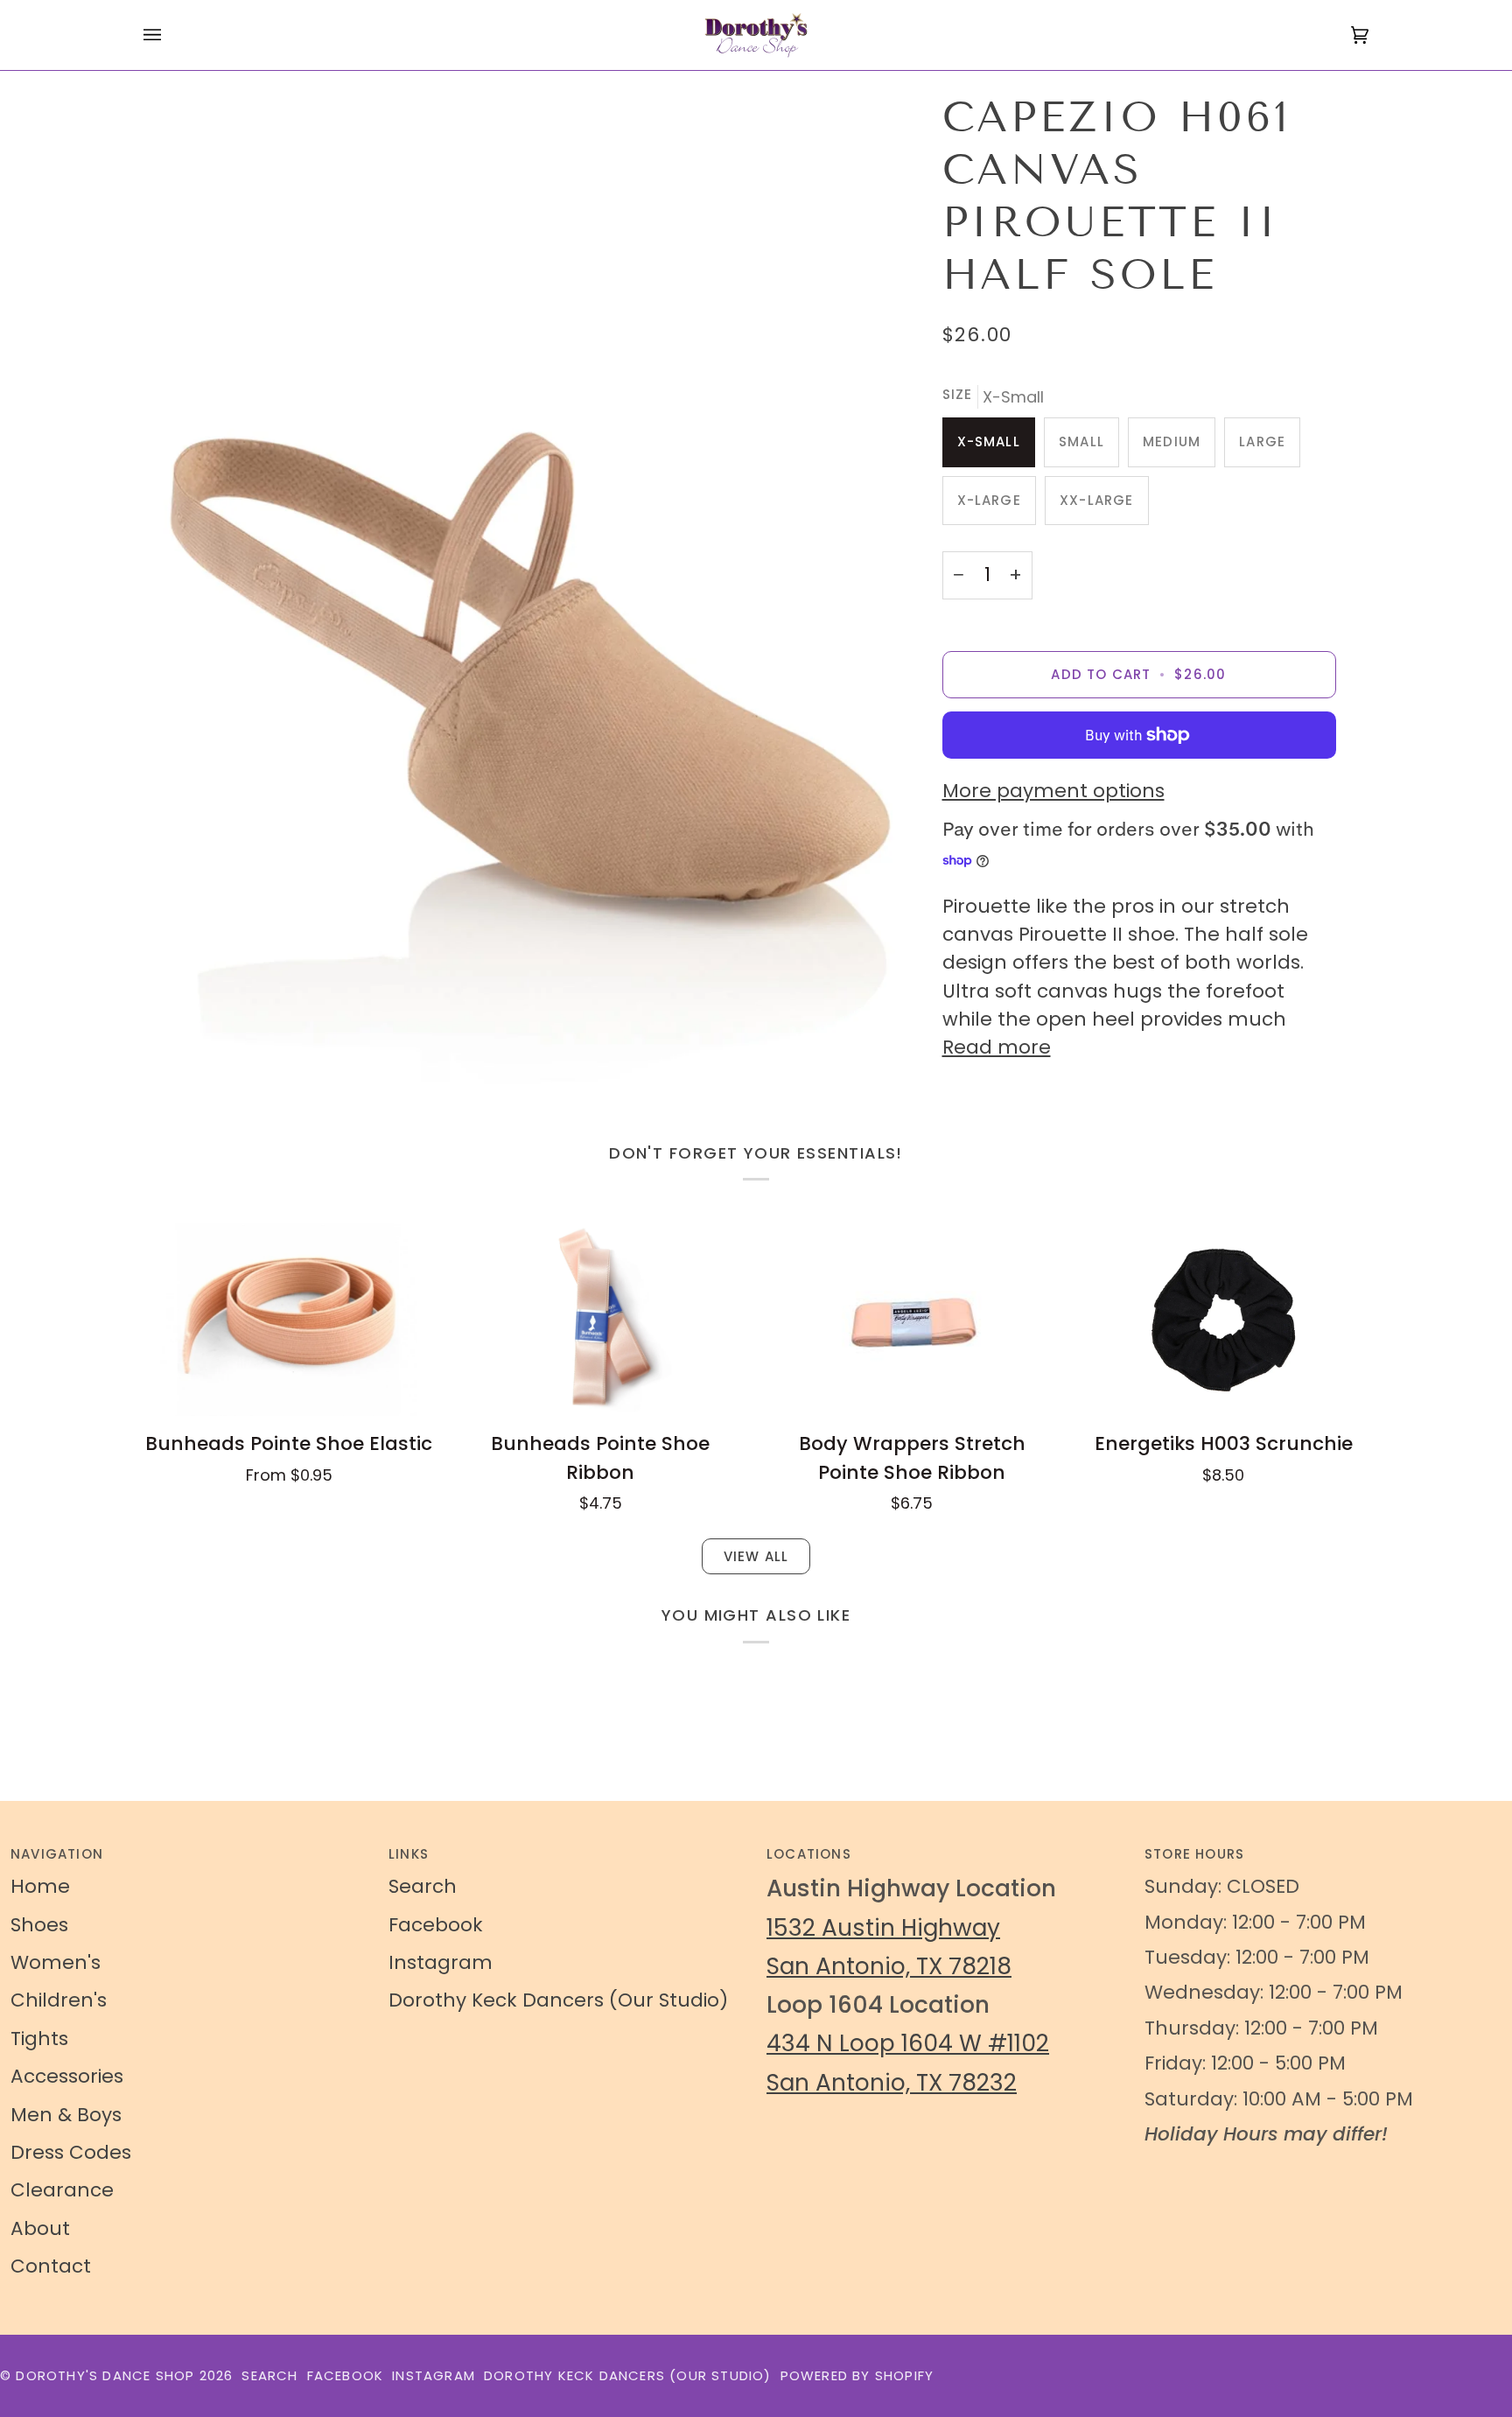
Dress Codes (71, 2152)
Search (423, 1886)
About (40, 2228)
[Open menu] (170, 35)
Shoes (39, 1925)
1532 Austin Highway (883, 1927)
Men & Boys (66, 2115)
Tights (39, 2039)
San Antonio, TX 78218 (889, 1966)
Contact (51, 2266)
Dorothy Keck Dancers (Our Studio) (558, 2000)
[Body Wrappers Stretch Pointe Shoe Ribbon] (912, 1319)
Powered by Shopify (857, 2375)
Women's (56, 1962)
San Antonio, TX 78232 (892, 2082)
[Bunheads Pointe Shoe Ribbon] (600, 1319)
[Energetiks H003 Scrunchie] (1223, 1319)
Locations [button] (809, 1854)
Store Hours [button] (1194, 1854)
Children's (59, 2000)
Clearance (62, 2190)
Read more (997, 1047)
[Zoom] (526, 602)
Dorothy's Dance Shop (105, 2375)
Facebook (436, 1925)
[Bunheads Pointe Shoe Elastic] (289, 1319)
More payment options (1053, 791)
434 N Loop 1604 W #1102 (908, 2043)
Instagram (441, 1962)
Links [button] (409, 1854)
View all (756, 1556)
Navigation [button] (57, 1854)
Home (40, 1886)
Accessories (67, 2076)
